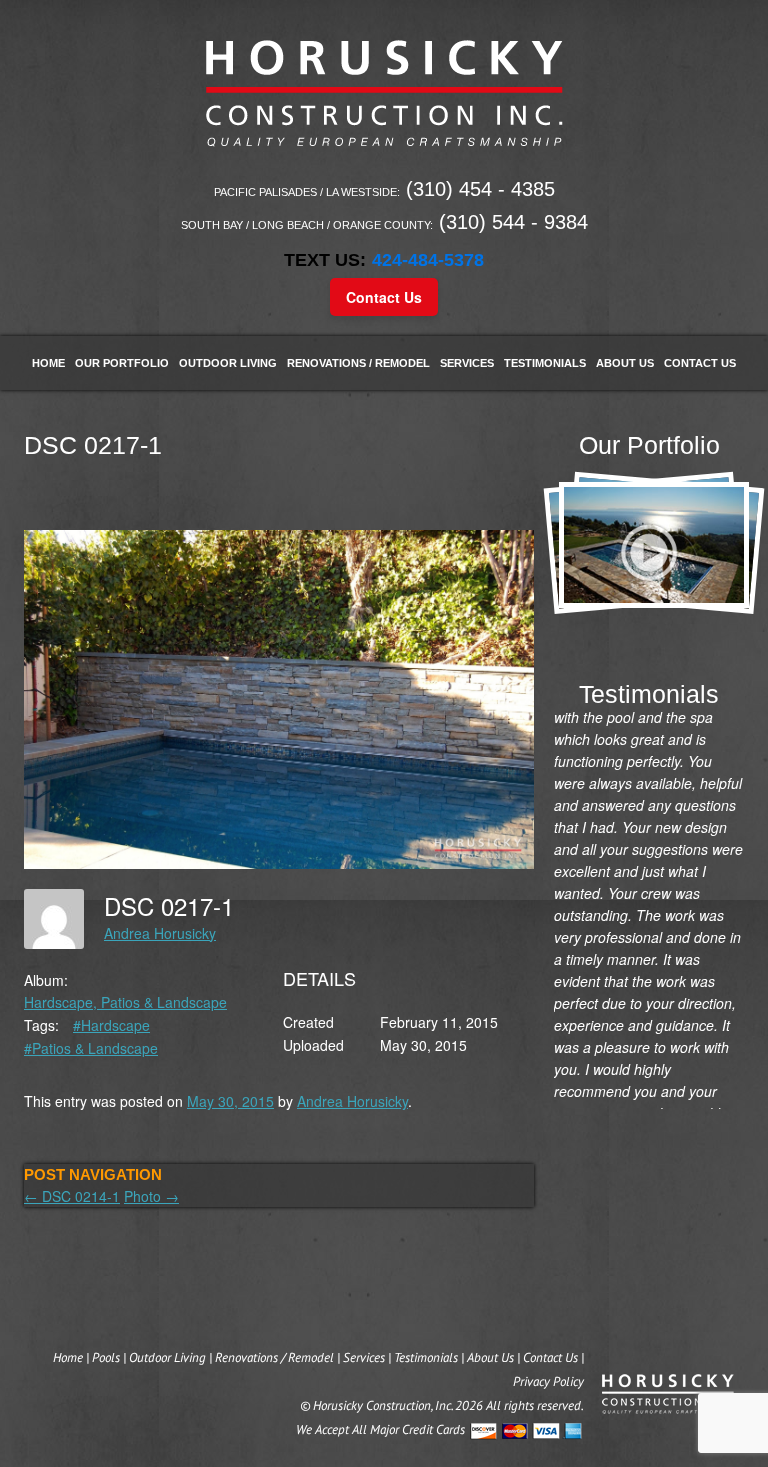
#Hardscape (111, 1025)
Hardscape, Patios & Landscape (125, 1002)
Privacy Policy (548, 1381)
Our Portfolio (122, 363)
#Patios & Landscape (91, 1048)
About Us (625, 363)
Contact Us (384, 297)
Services (467, 363)
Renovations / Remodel (358, 363)
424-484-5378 (428, 260)
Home (48, 363)
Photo (151, 1196)
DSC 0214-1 (72, 1196)
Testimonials (545, 363)
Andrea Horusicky (160, 933)
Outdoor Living (228, 363)
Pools (106, 1357)
